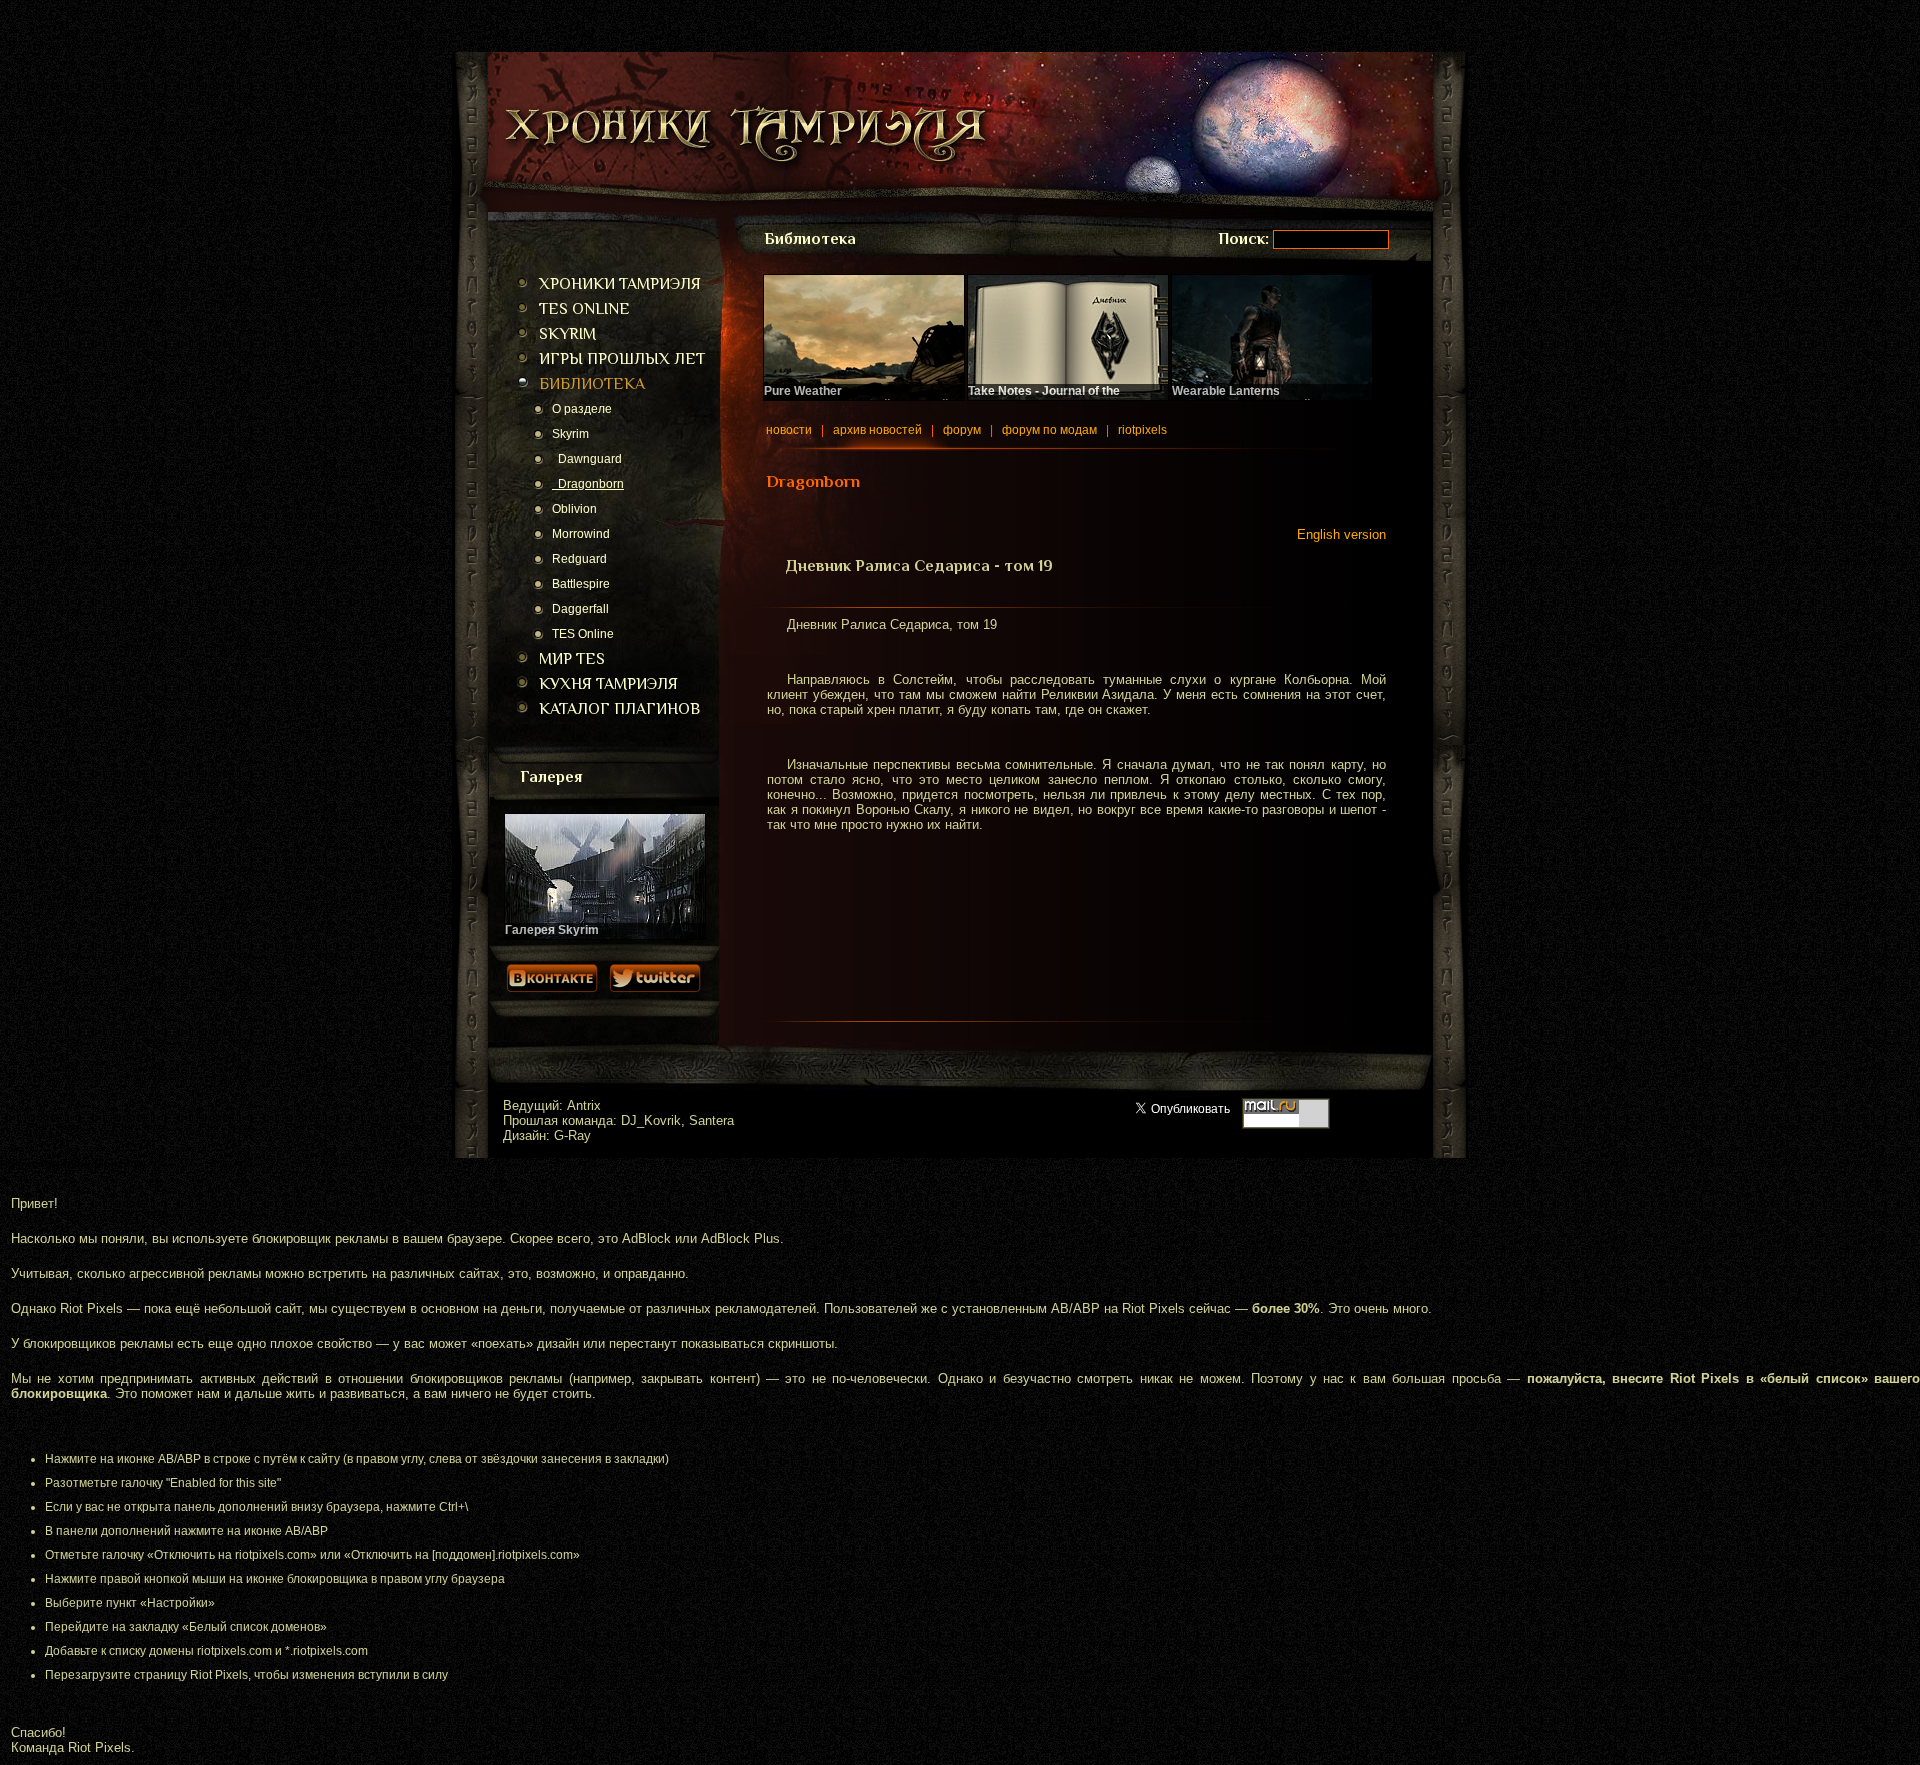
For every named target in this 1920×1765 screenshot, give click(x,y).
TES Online (583, 634)
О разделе (582, 409)
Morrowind (581, 534)
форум (962, 430)
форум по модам (1049, 430)
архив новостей (877, 430)
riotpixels (1142, 430)
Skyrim (570, 434)
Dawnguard (587, 459)
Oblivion (574, 509)
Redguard (579, 559)
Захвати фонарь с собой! (1243, 398)
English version (1341, 534)
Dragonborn (588, 484)
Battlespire (581, 584)
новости (789, 430)
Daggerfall (580, 609)
